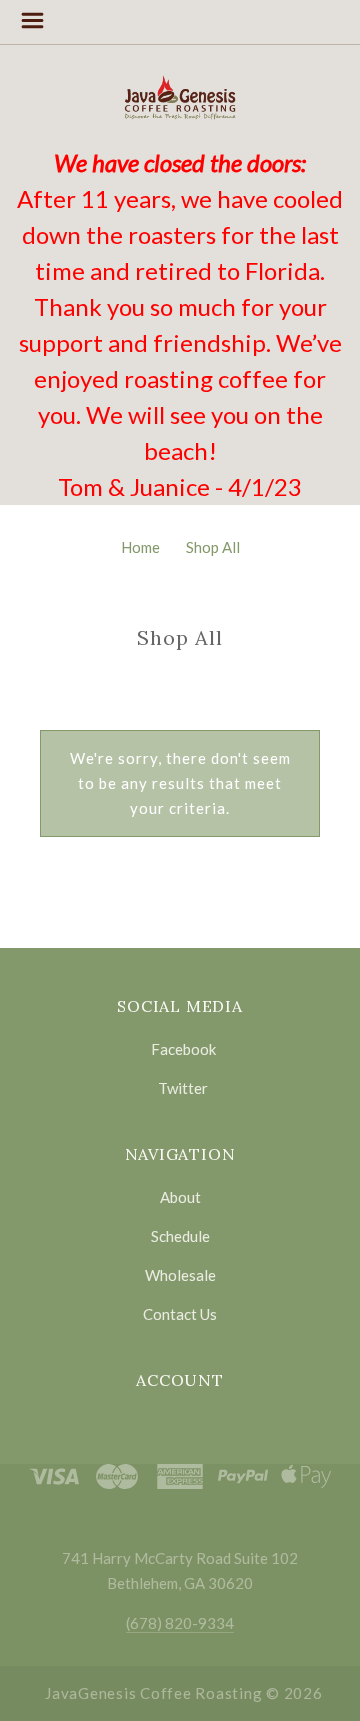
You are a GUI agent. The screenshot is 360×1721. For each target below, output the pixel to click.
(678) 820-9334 (180, 1623)
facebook (183, 1049)
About (180, 1197)
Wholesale (180, 1275)
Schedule (180, 1236)
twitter (183, 1087)
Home (140, 547)
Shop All (213, 547)
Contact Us (180, 1313)
